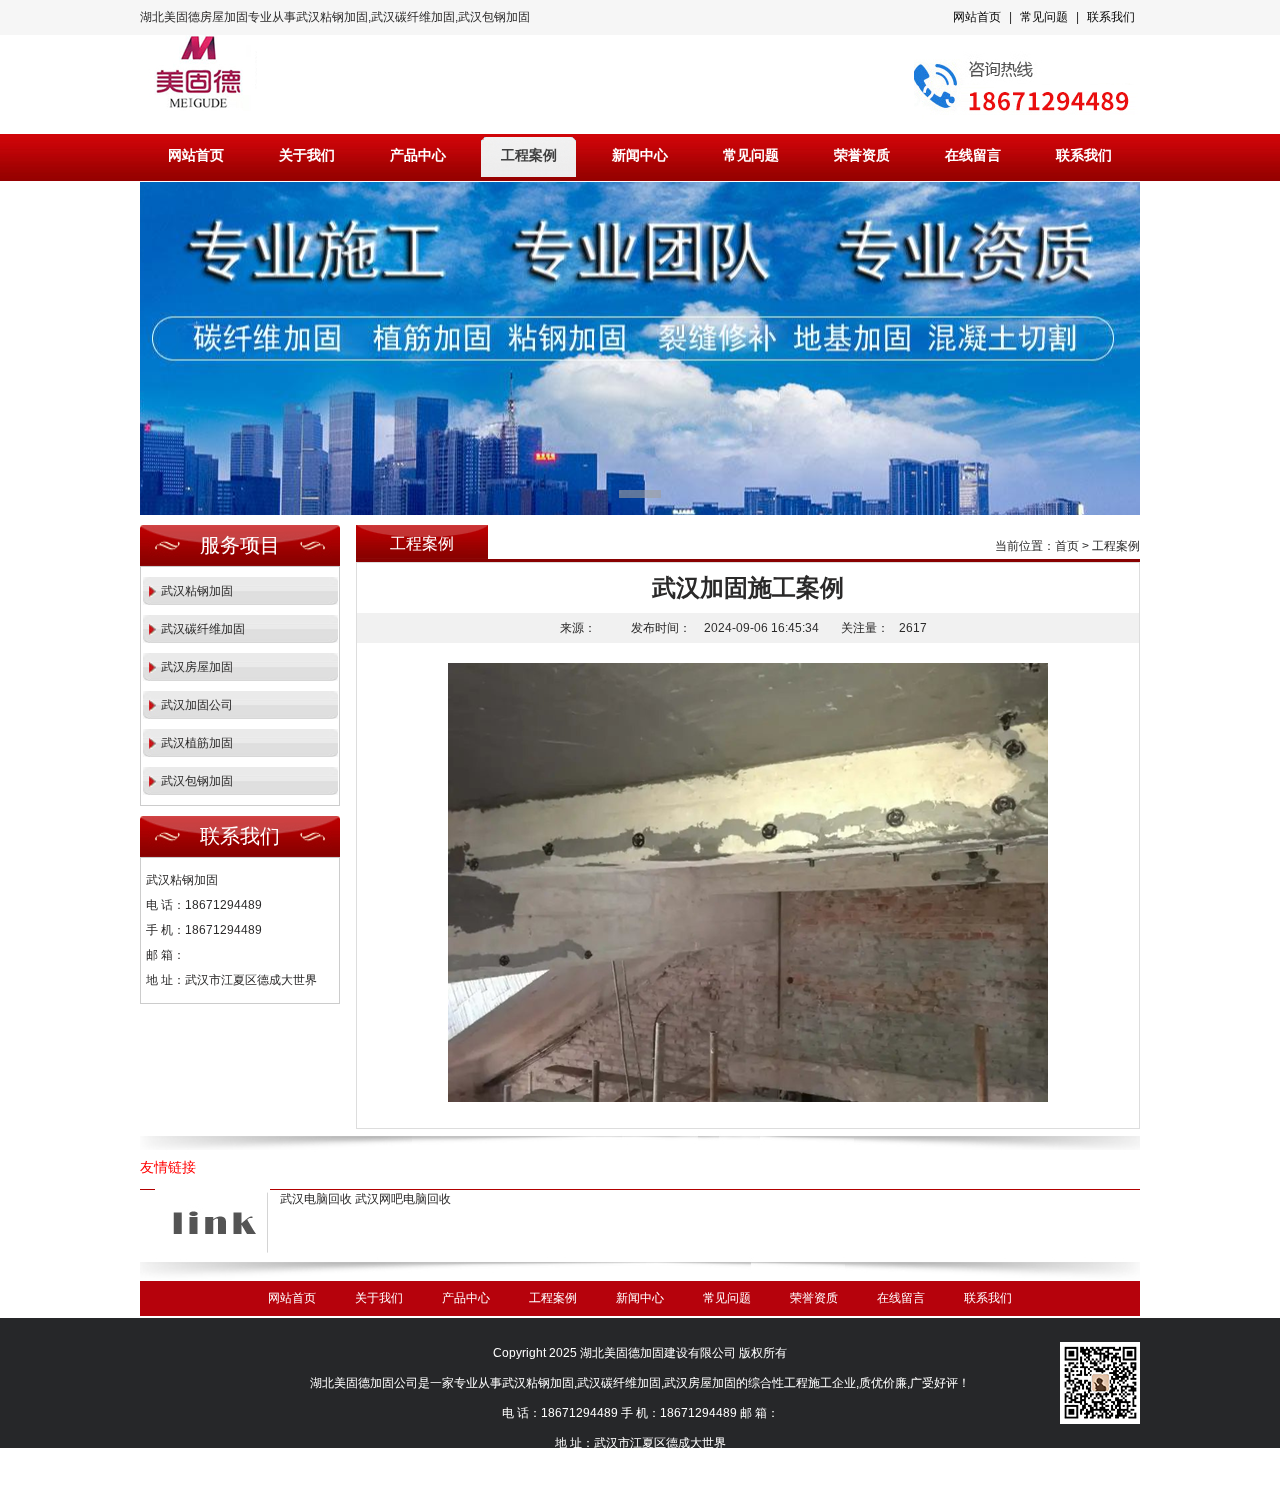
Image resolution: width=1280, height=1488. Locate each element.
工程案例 (529, 155)
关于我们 (307, 155)
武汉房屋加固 (197, 667)
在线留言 (973, 155)
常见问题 (1044, 17)
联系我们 (1111, 17)
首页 (1067, 546)
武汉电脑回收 (316, 1199)
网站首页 (977, 17)
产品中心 (418, 155)
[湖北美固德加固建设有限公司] (640, 348)
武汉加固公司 (197, 705)
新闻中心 (640, 155)
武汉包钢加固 (197, 781)
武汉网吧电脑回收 (403, 1199)
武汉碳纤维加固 (203, 629)
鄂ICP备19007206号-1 (663, 1473)
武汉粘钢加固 (197, 591)
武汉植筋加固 (197, 743)
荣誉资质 (862, 155)
